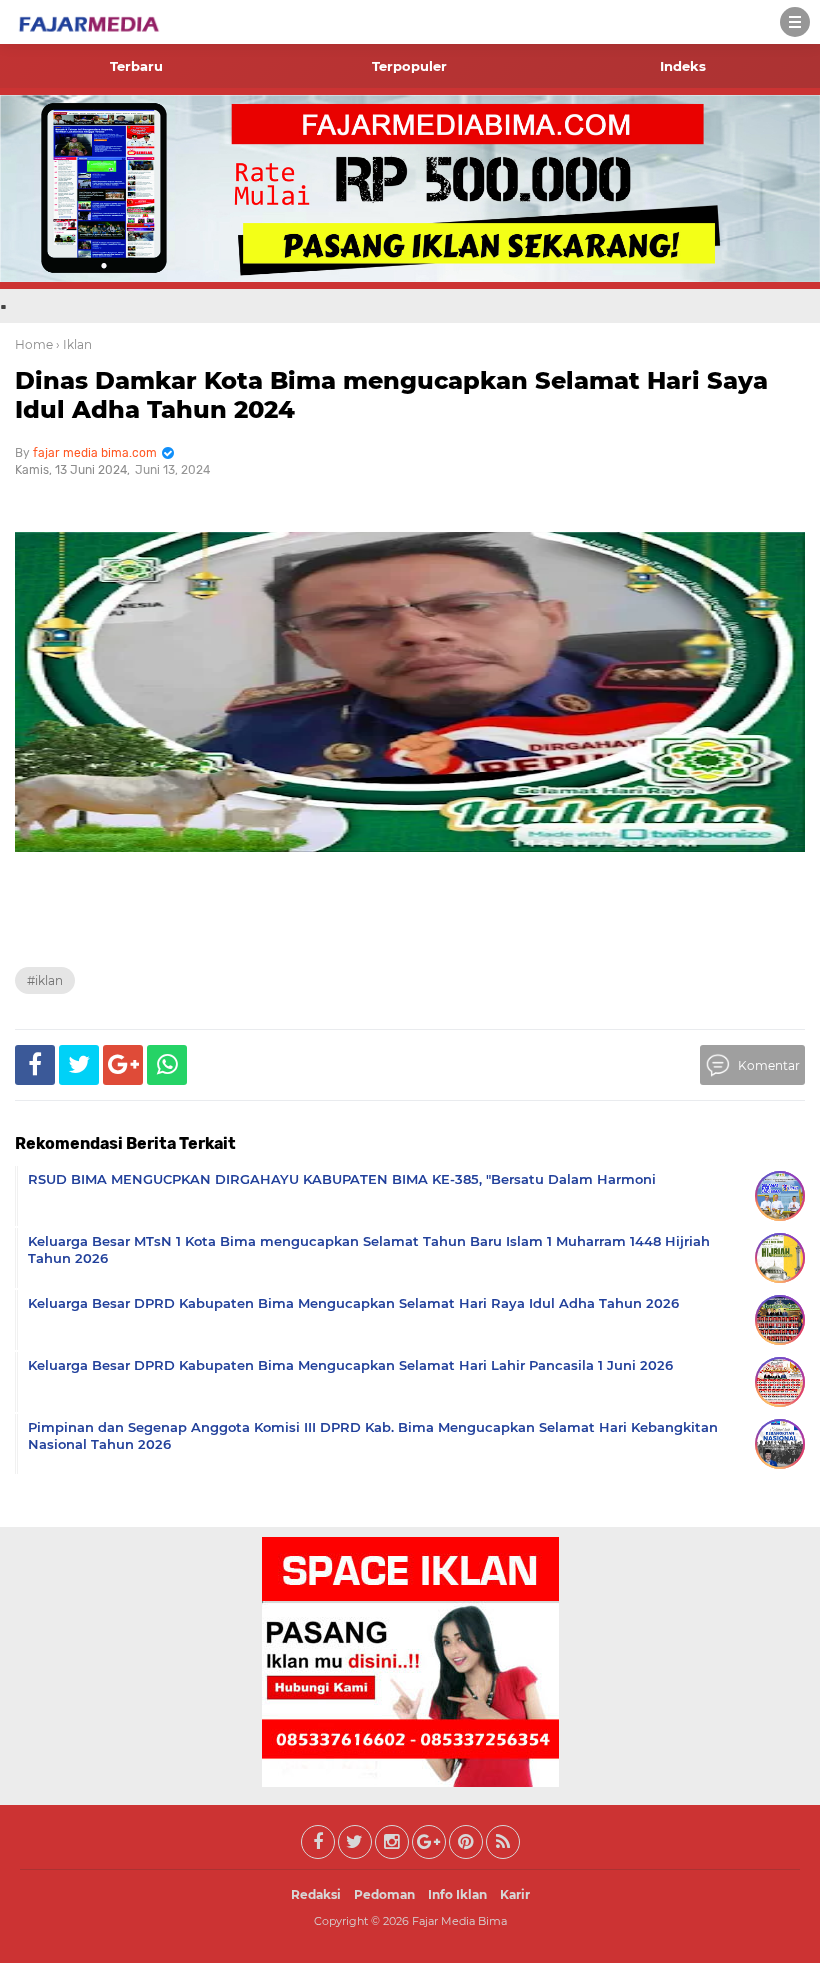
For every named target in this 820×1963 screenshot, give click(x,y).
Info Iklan (457, 1894)
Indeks (683, 66)
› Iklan (74, 344)
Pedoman (384, 1894)
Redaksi (316, 1894)
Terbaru (136, 66)
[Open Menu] (795, 22)
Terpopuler (409, 66)
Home (34, 344)
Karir (515, 1894)
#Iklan (45, 980)
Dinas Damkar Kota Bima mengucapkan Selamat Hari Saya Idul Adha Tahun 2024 (391, 395)
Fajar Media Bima (459, 1921)
